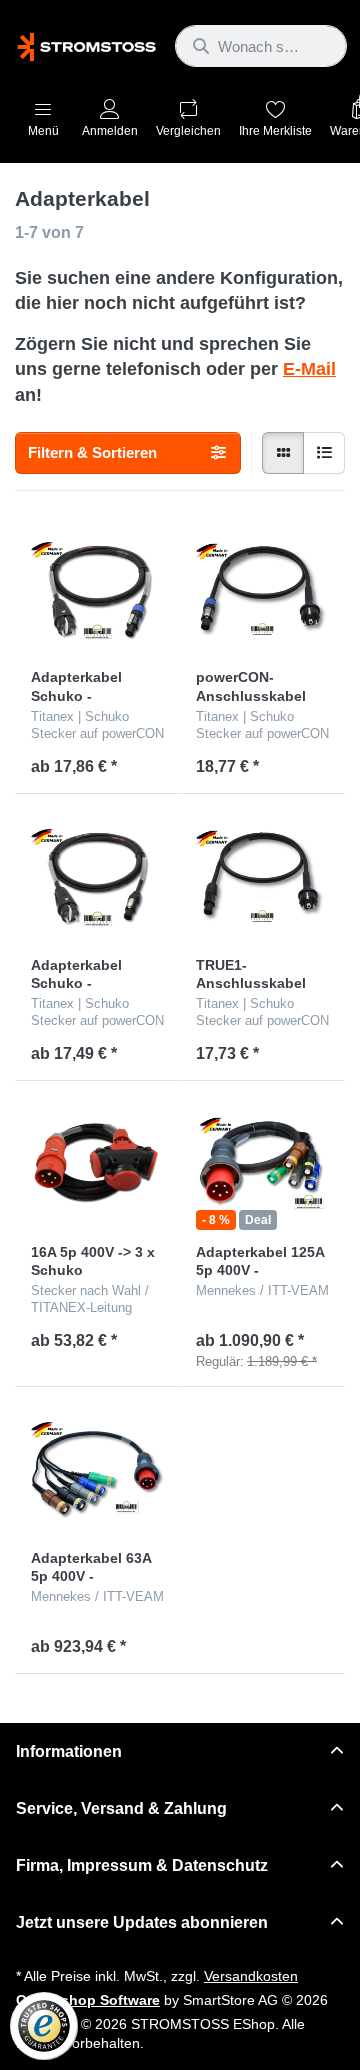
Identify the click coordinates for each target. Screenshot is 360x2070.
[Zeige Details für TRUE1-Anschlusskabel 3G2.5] (262, 876)
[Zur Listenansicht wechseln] (324, 453)
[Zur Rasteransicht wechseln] (283, 453)
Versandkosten (251, 1976)
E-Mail (309, 369)
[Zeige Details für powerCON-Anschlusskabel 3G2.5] (262, 589)
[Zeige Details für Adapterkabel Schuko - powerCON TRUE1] (97, 876)
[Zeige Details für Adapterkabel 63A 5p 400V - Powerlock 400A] (97, 1469)
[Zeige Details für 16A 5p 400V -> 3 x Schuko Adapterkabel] (97, 1163)
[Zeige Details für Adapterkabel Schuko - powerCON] (97, 589)
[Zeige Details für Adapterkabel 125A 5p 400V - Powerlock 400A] (262, 1163)
